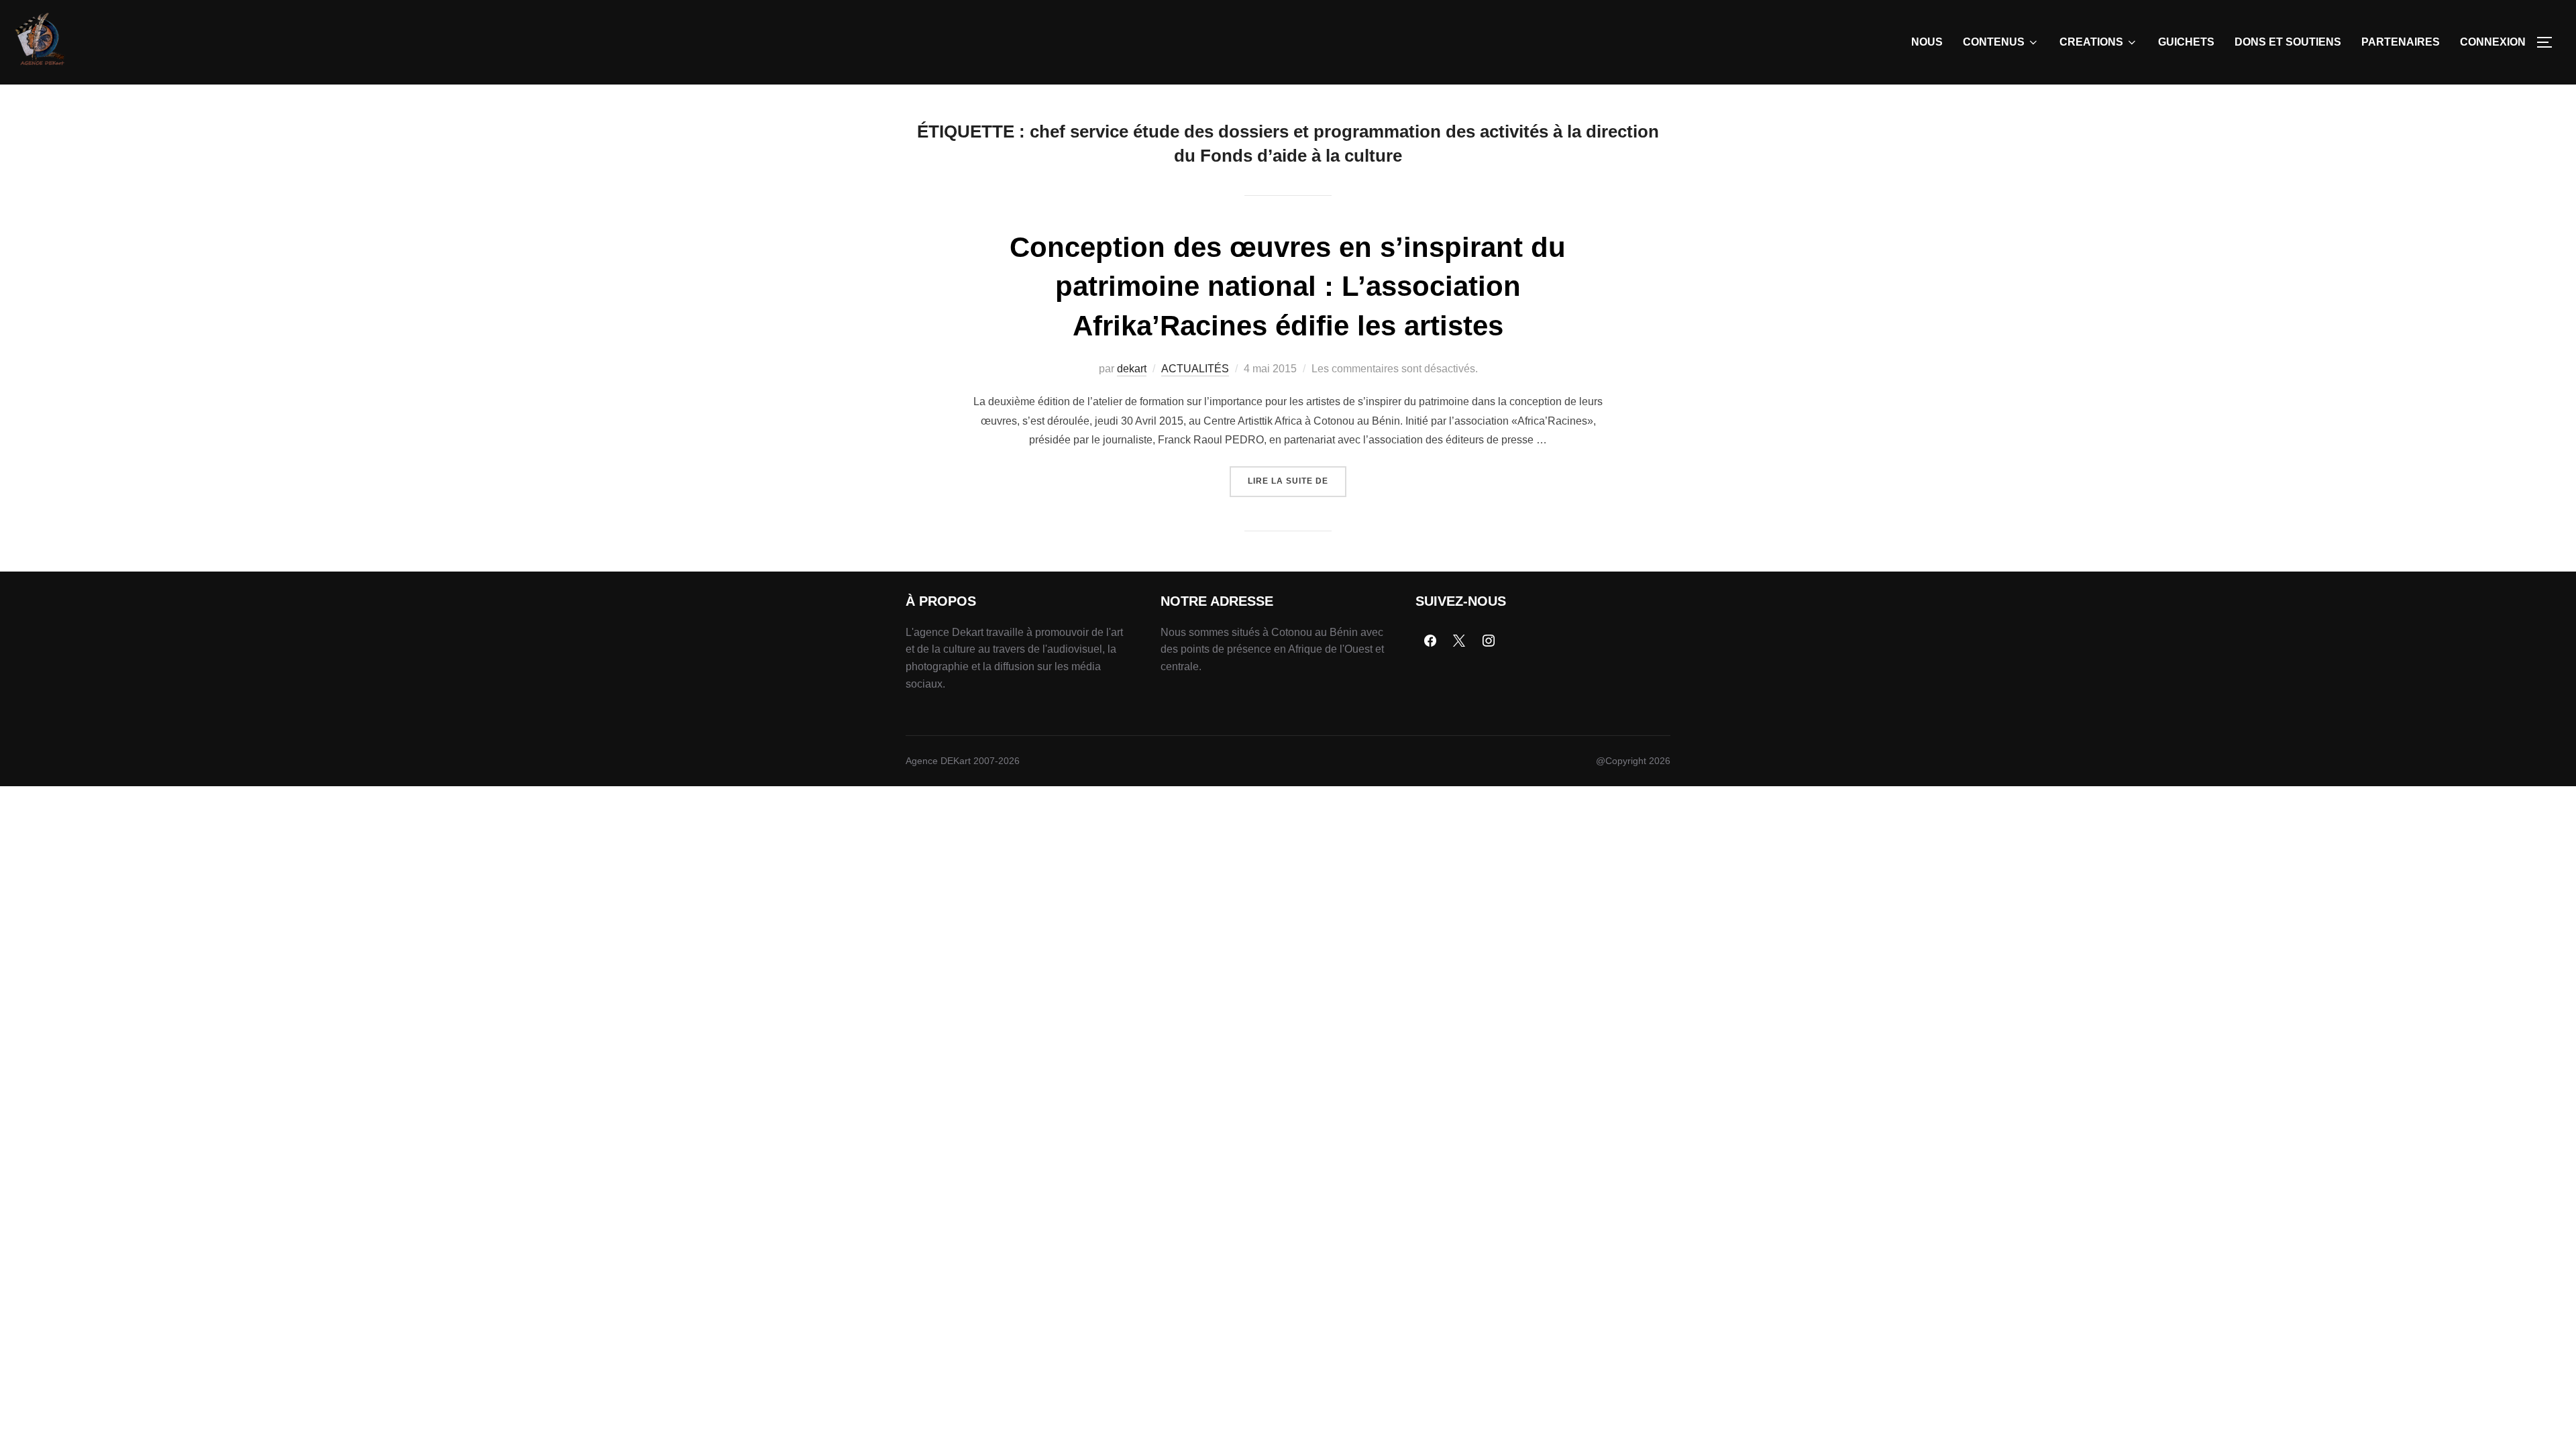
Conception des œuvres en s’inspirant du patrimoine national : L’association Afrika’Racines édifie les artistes (1288, 287)
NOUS (1927, 42)
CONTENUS (1994, 42)
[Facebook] (1430, 641)
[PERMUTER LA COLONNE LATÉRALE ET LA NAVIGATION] (2549, 42)
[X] (1460, 641)
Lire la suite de (1297, 476)
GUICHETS (2186, 42)
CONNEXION (2493, 42)
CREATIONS (2091, 42)
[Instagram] (1489, 641)
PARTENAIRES (2401, 42)
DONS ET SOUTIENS (2288, 42)
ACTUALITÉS (1195, 369)
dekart (1132, 369)
